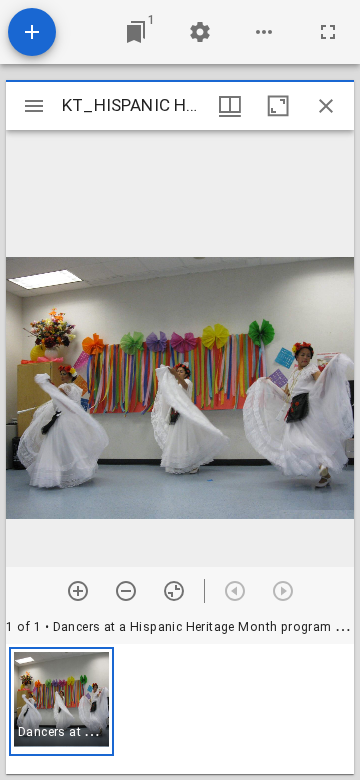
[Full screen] (328, 32)
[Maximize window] (278, 106)
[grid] (180, 709)
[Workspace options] (264, 32)
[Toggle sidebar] (34, 106)
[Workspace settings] (200, 32)
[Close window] (326, 106)
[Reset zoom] (174, 591)
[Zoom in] (78, 591)
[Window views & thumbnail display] (230, 106)
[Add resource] (32, 32)
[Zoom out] (126, 591)
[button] (61, 701)
